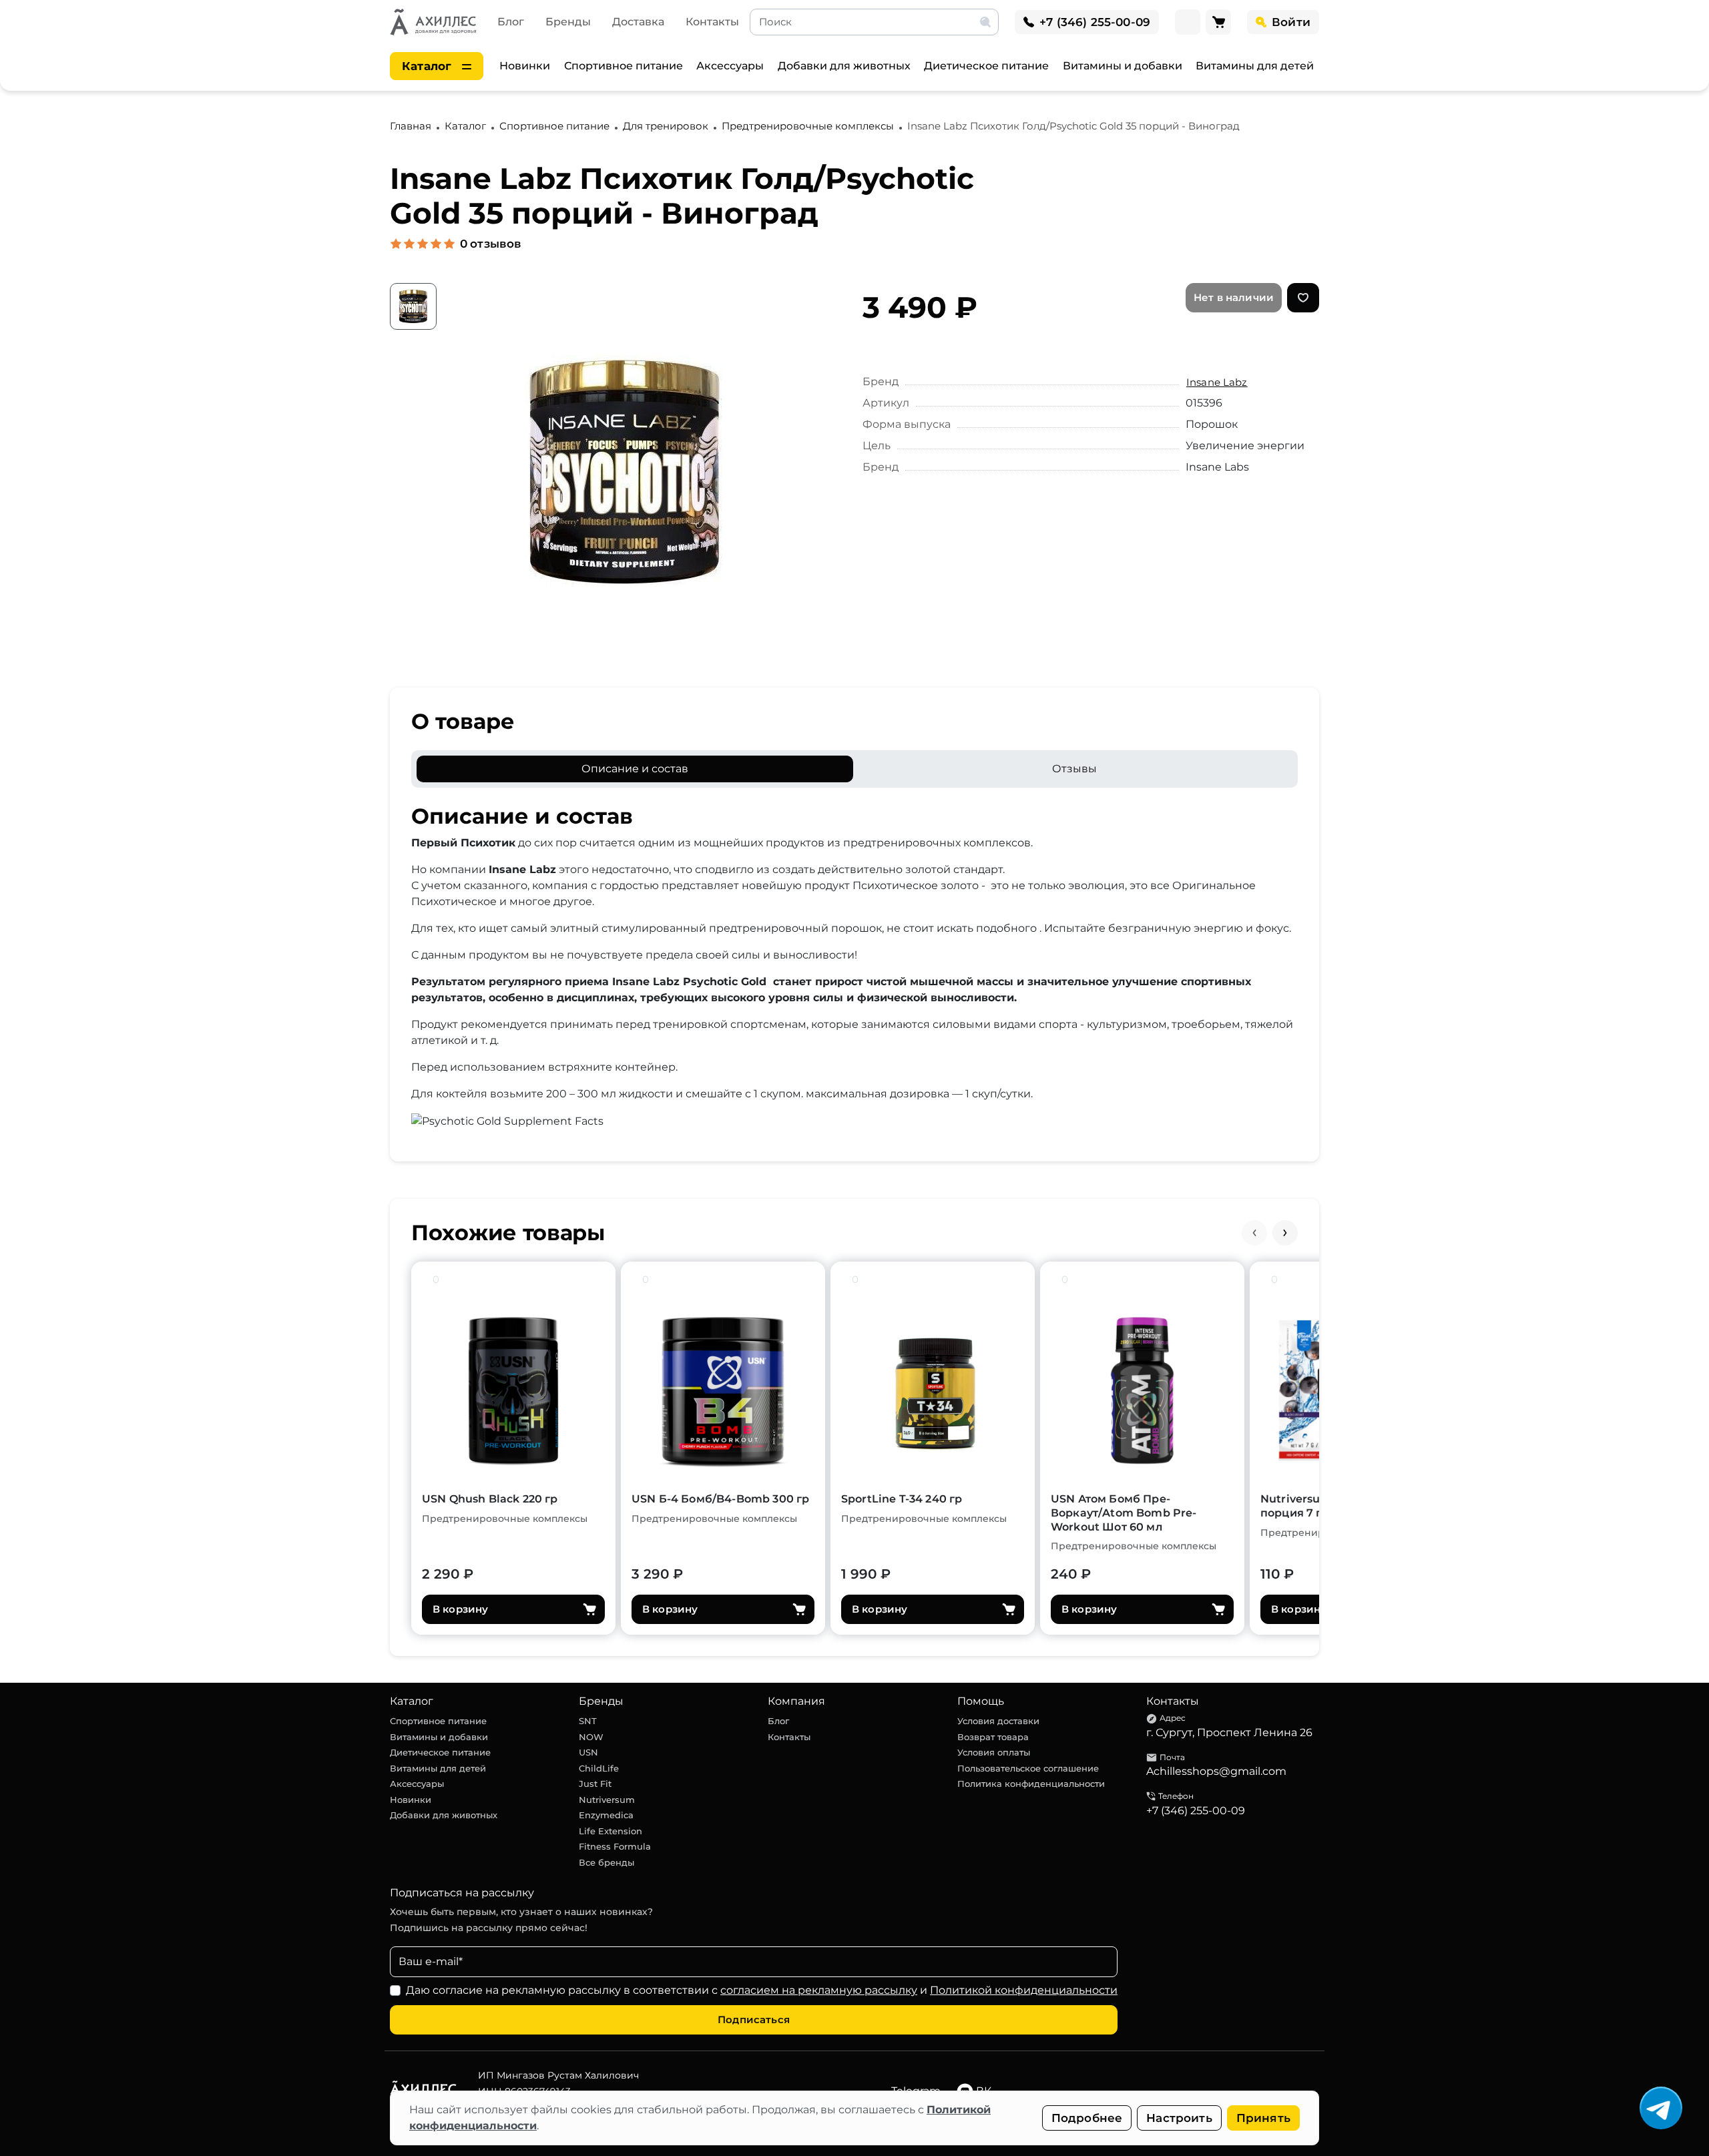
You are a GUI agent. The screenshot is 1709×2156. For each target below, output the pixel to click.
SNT (588, 1721)
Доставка (638, 22)
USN (588, 1752)
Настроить (1179, 2118)
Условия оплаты (994, 1752)
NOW (591, 1737)
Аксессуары (730, 66)
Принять (1263, 2118)
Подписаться (754, 2019)
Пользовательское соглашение (1028, 1768)
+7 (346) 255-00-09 (1196, 1811)
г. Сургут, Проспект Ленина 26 (1229, 1732)
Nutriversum (607, 1800)
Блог (511, 22)
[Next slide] (1285, 1233)
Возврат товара (993, 1737)
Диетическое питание (986, 66)
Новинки (525, 66)
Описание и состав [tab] (635, 769)
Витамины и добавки (1123, 66)
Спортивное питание (624, 66)
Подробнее (1087, 2118)
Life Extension (611, 1831)
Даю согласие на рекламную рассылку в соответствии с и (762, 1990)
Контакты (712, 22)
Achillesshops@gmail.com (1216, 1771)
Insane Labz (1217, 382)
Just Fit (595, 1784)
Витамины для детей (1255, 66)
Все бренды (606, 1862)
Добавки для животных (844, 66)
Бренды (568, 22)
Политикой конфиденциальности (1024, 1990)
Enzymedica (606, 1815)
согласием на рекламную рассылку (819, 1990)
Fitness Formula (615, 1846)
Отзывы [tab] (1074, 769)
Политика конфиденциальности (1031, 1784)
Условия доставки (998, 1721)
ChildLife (599, 1768)
